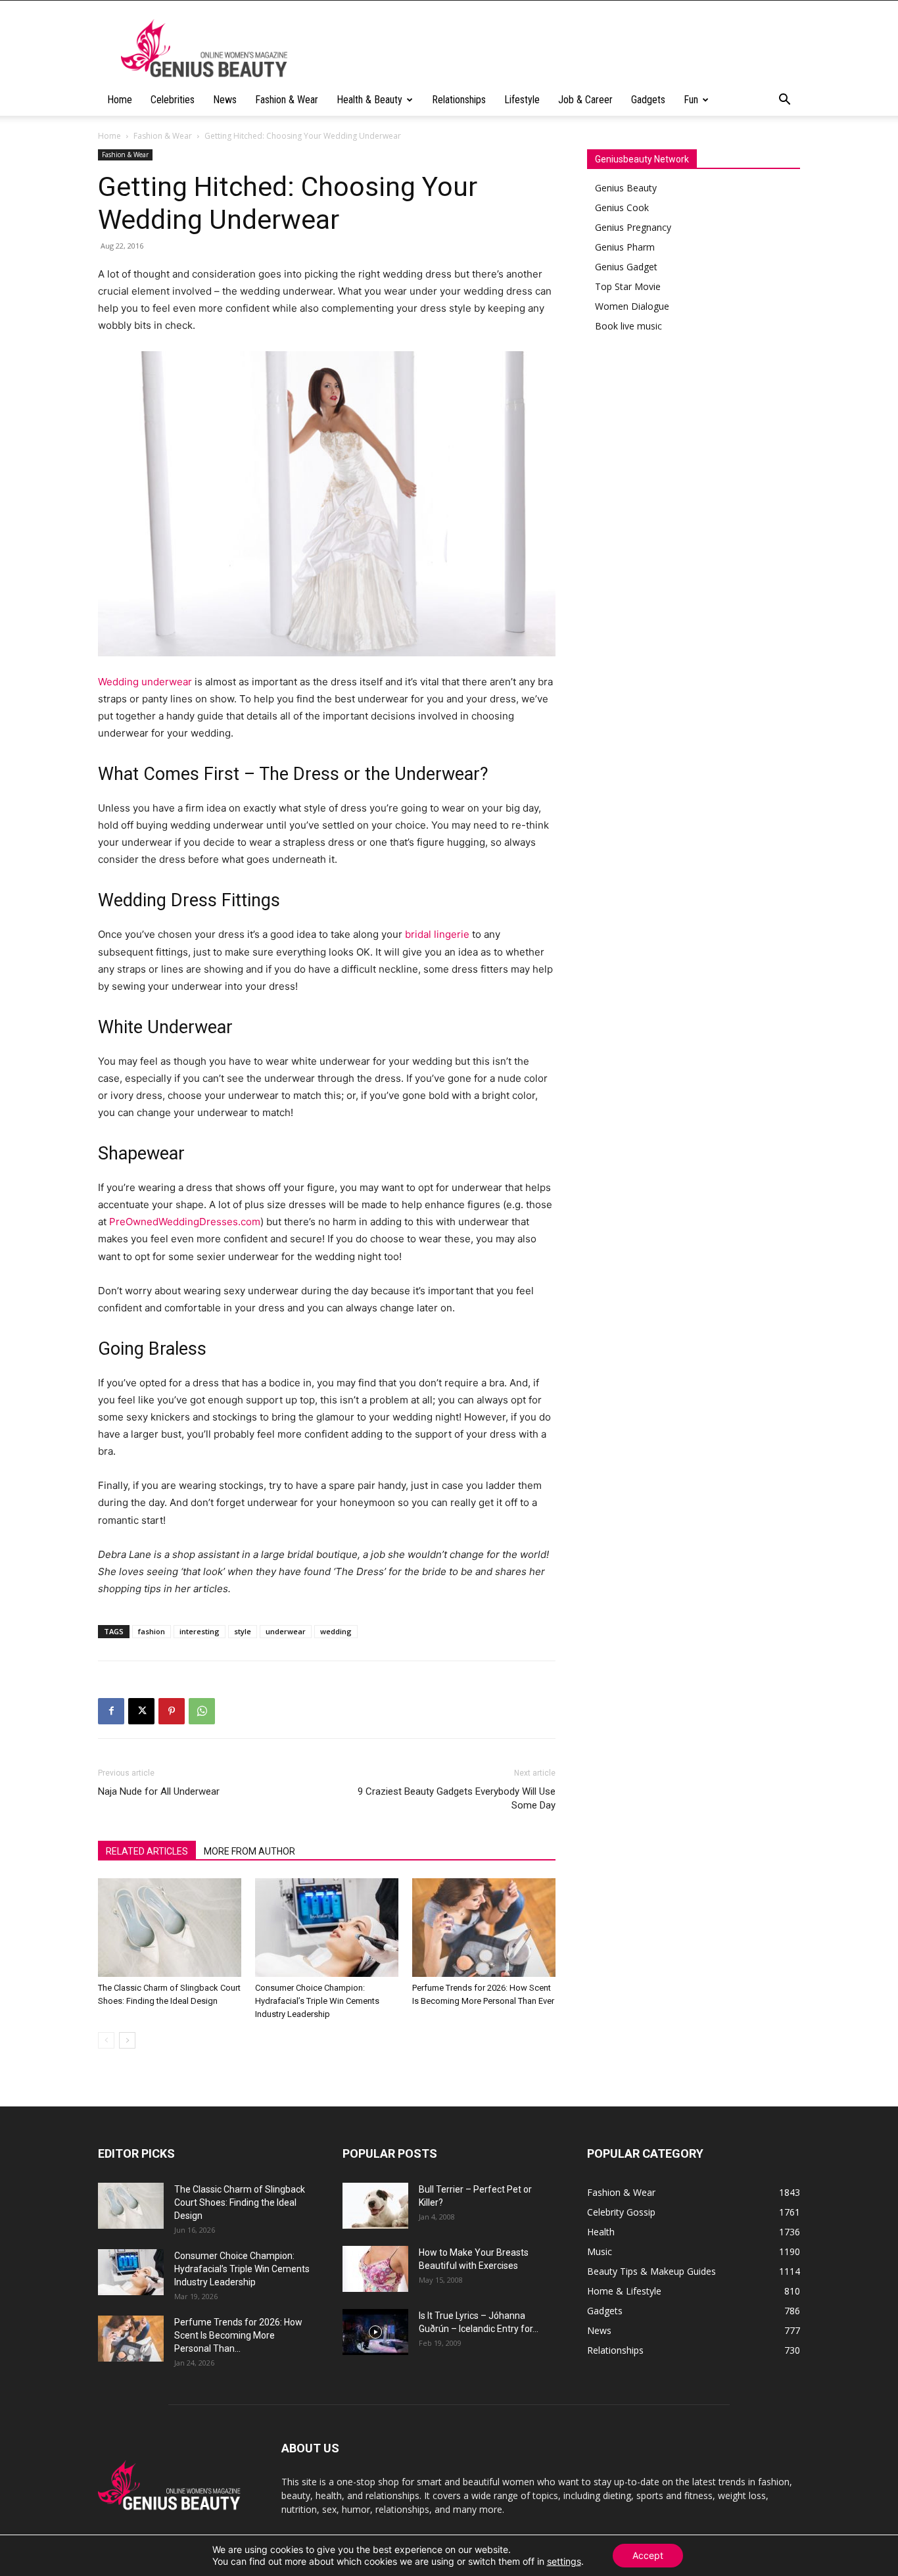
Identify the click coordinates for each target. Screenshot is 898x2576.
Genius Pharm (625, 247)
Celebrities (173, 100)
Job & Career (585, 100)
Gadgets (648, 100)
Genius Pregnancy (633, 227)
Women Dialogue (632, 306)
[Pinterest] (172, 1711)
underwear (286, 1631)
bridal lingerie (437, 934)
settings (564, 2561)
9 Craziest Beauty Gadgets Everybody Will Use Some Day (457, 1798)
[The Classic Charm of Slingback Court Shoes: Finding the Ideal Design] (170, 1928)
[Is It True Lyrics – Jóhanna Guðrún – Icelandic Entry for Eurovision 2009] (375, 2332)
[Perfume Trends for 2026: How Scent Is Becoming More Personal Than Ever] (484, 1928)
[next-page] (127, 2040)
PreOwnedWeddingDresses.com (185, 1222)
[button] (784, 101)
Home (120, 100)
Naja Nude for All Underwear (159, 1791)
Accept (648, 2555)
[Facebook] (111, 1711)
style (243, 1631)
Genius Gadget (626, 267)
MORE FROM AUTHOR (249, 1851)
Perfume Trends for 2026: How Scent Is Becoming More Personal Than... (238, 2335)
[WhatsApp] (202, 1711)
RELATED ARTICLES (147, 1851)
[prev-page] (106, 2040)
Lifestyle (522, 100)
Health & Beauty (369, 100)
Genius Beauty (626, 188)
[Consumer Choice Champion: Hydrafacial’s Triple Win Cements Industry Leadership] (327, 1928)
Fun (691, 100)
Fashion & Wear (287, 100)
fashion (152, 1631)
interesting (200, 1631)
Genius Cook (622, 207)
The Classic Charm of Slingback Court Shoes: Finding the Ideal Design (240, 2202)
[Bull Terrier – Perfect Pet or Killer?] (375, 2206)
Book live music (628, 326)
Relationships (459, 100)
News (225, 100)
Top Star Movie (628, 286)
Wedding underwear (145, 682)
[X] (141, 1711)
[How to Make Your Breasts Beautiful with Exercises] (375, 2269)
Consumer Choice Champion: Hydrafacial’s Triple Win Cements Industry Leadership (317, 2001)
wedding (336, 1631)
